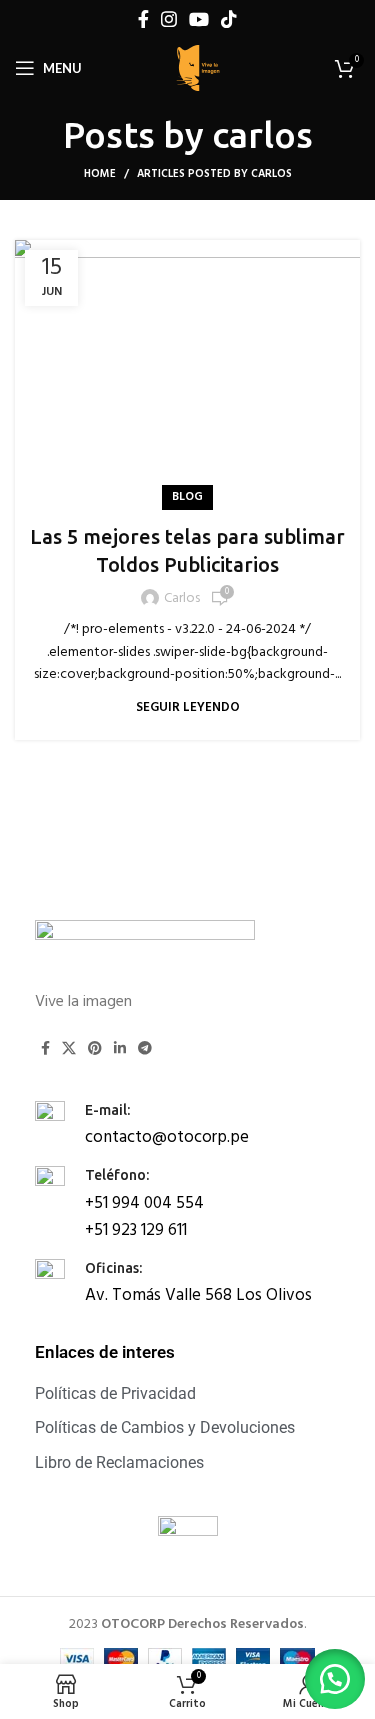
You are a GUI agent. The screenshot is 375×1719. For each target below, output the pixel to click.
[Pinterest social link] (95, 1048)
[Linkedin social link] (120, 1048)
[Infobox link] (187, 1123)
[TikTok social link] (229, 19)
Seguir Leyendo (188, 707)
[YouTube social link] (199, 19)
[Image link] (145, 944)
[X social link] (69, 1048)
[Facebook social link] (143, 19)
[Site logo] (198, 68)
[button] (335, 1679)
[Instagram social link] (169, 19)
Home (100, 174)
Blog (187, 497)
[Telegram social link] (145, 1048)
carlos (262, 134)
